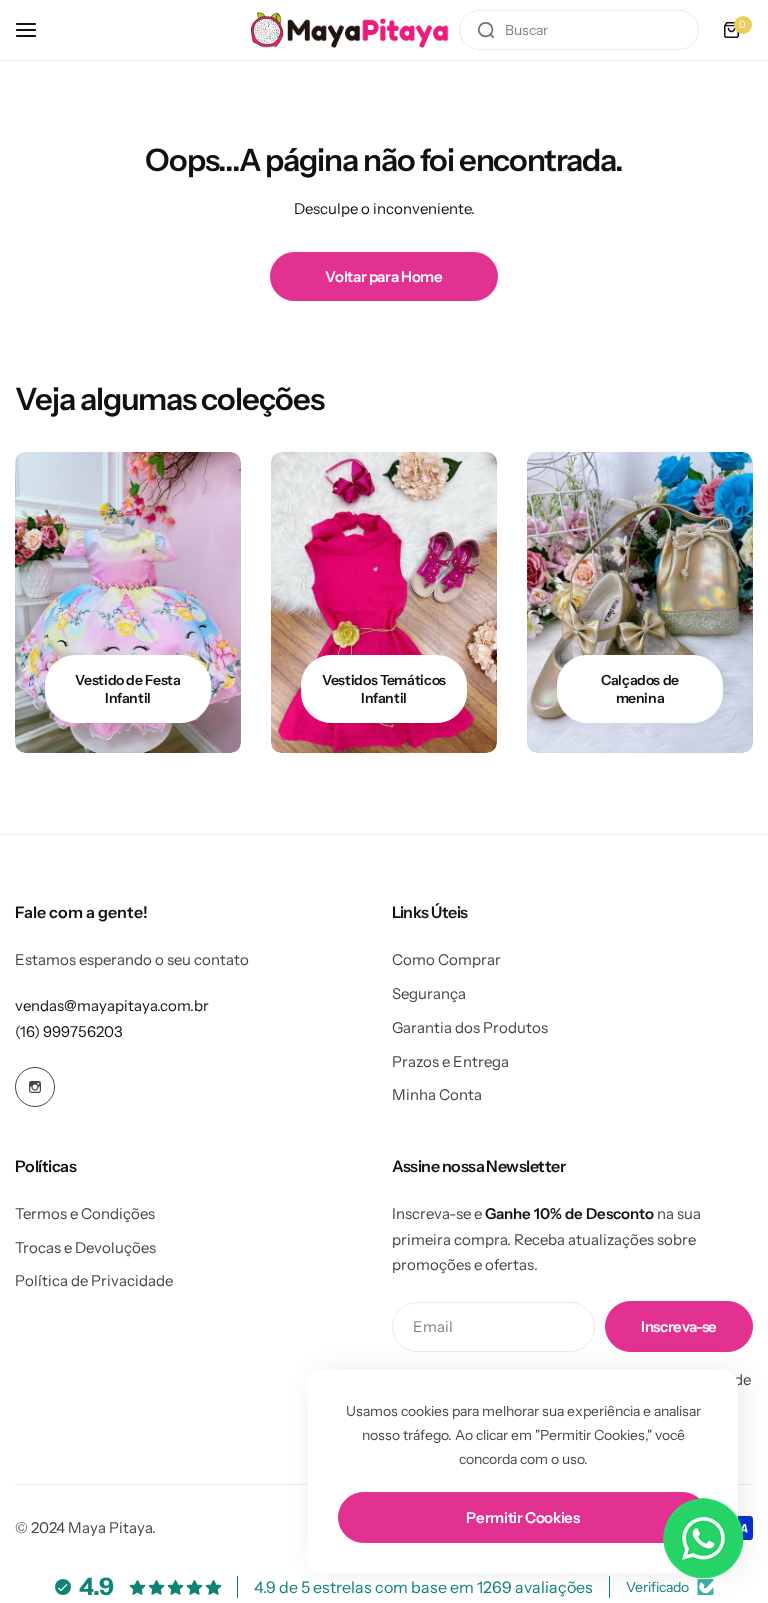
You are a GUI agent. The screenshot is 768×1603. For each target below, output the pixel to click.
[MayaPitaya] (350, 29)
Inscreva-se (679, 1326)
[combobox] (579, 30)
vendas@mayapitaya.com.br (112, 1005)
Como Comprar (446, 959)
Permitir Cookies (522, 1517)
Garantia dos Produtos (470, 1027)
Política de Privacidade (94, 1280)
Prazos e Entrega (450, 1061)
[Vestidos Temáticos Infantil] (384, 602)
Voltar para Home (383, 276)
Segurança (429, 993)
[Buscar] (486, 30)
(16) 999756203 (69, 1031)
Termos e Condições (85, 1213)
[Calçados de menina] (640, 602)
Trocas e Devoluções (85, 1247)
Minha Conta (437, 1094)
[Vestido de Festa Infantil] (128, 602)
